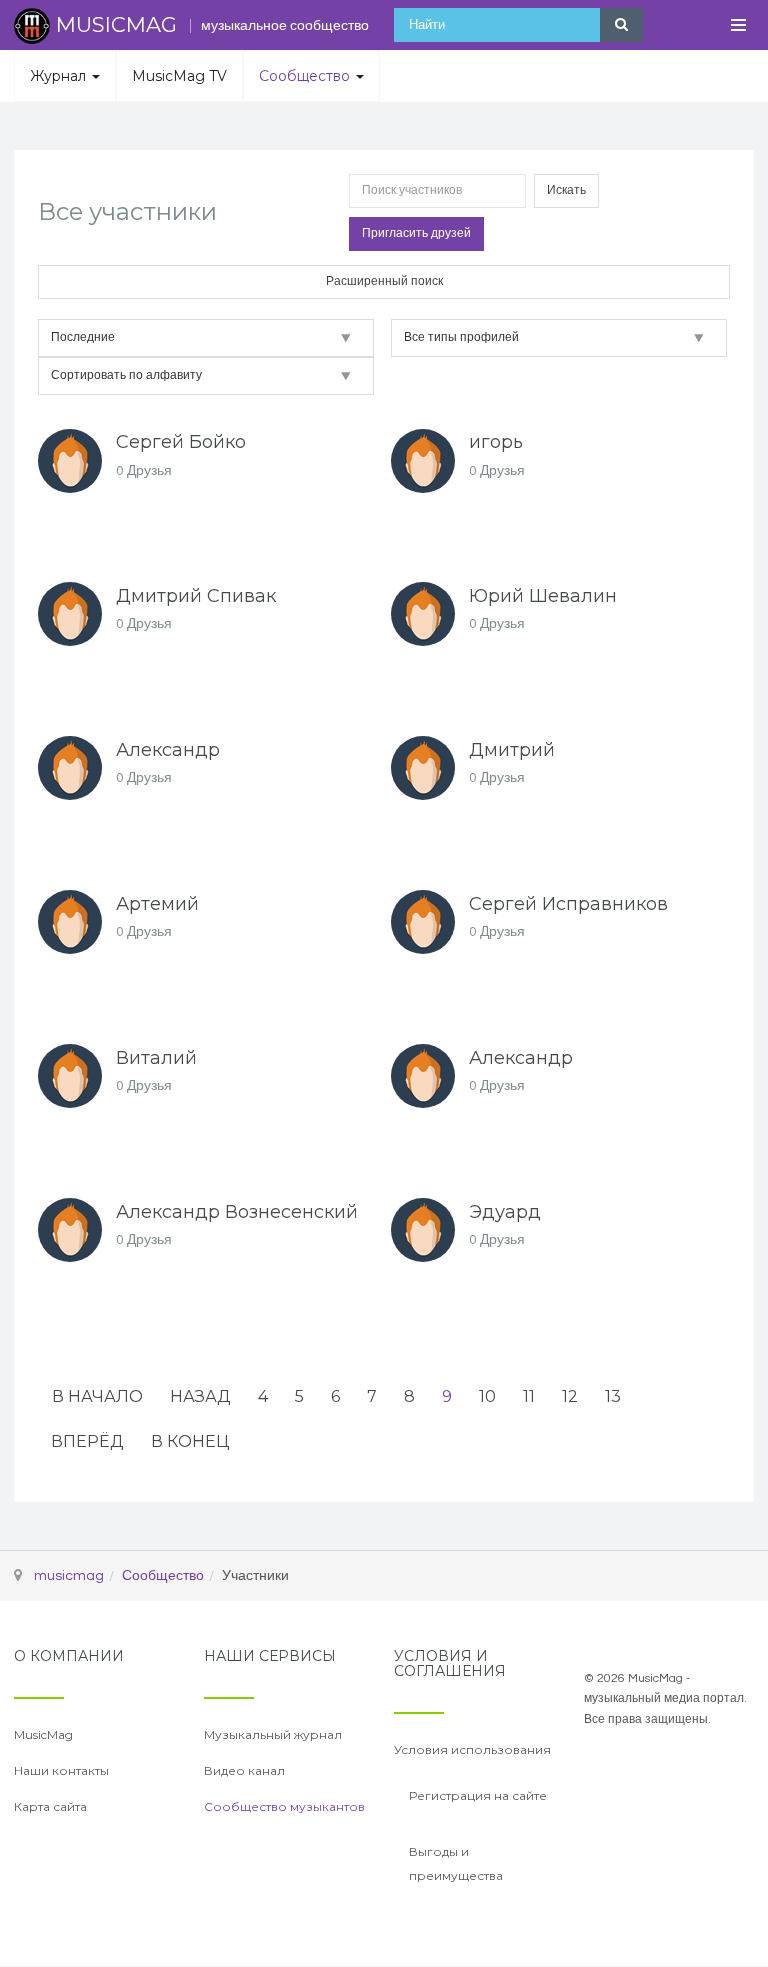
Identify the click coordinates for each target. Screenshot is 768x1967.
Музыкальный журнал (273, 1734)
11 (529, 1396)
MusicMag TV (179, 76)
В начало (97, 1396)
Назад (200, 1396)
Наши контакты (61, 1770)
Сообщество (306, 76)
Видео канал (244, 1770)
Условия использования (472, 1749)
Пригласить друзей (416, 233)
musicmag (69, 1576)
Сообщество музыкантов (284, 1806)
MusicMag (43, 1734)
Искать (566, 190)
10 (487, 1396)
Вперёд (87, 1441)
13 (613, 1396)
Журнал (60, 76)
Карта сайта (50, 1806)
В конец (190, 1441)
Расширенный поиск (384, 281)
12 (570, 1396)
